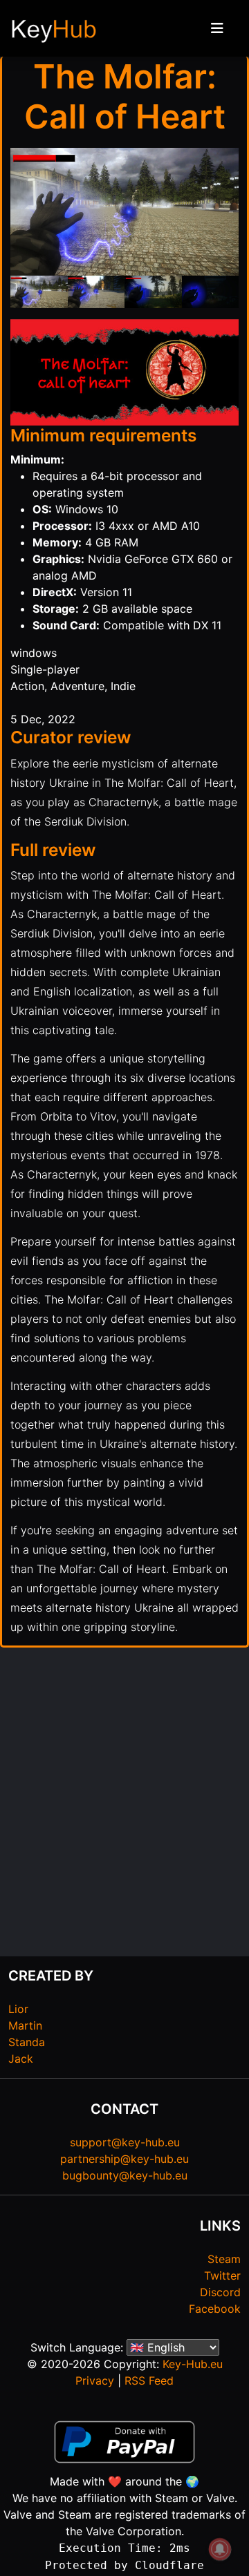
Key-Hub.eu (193, 2364)
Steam (224, 2259)
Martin (25, 2025)
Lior (18, 2009)
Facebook (215, 2309)
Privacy (95, 2381)
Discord (220, 2292)
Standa (27, 2042)
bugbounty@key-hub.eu (125, 2175)
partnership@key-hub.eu (124, 2159)
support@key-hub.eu (125, 2142)
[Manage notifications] (220, 2549)
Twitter (222, 2276)
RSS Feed (149, 2381)
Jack (21, 2059)
